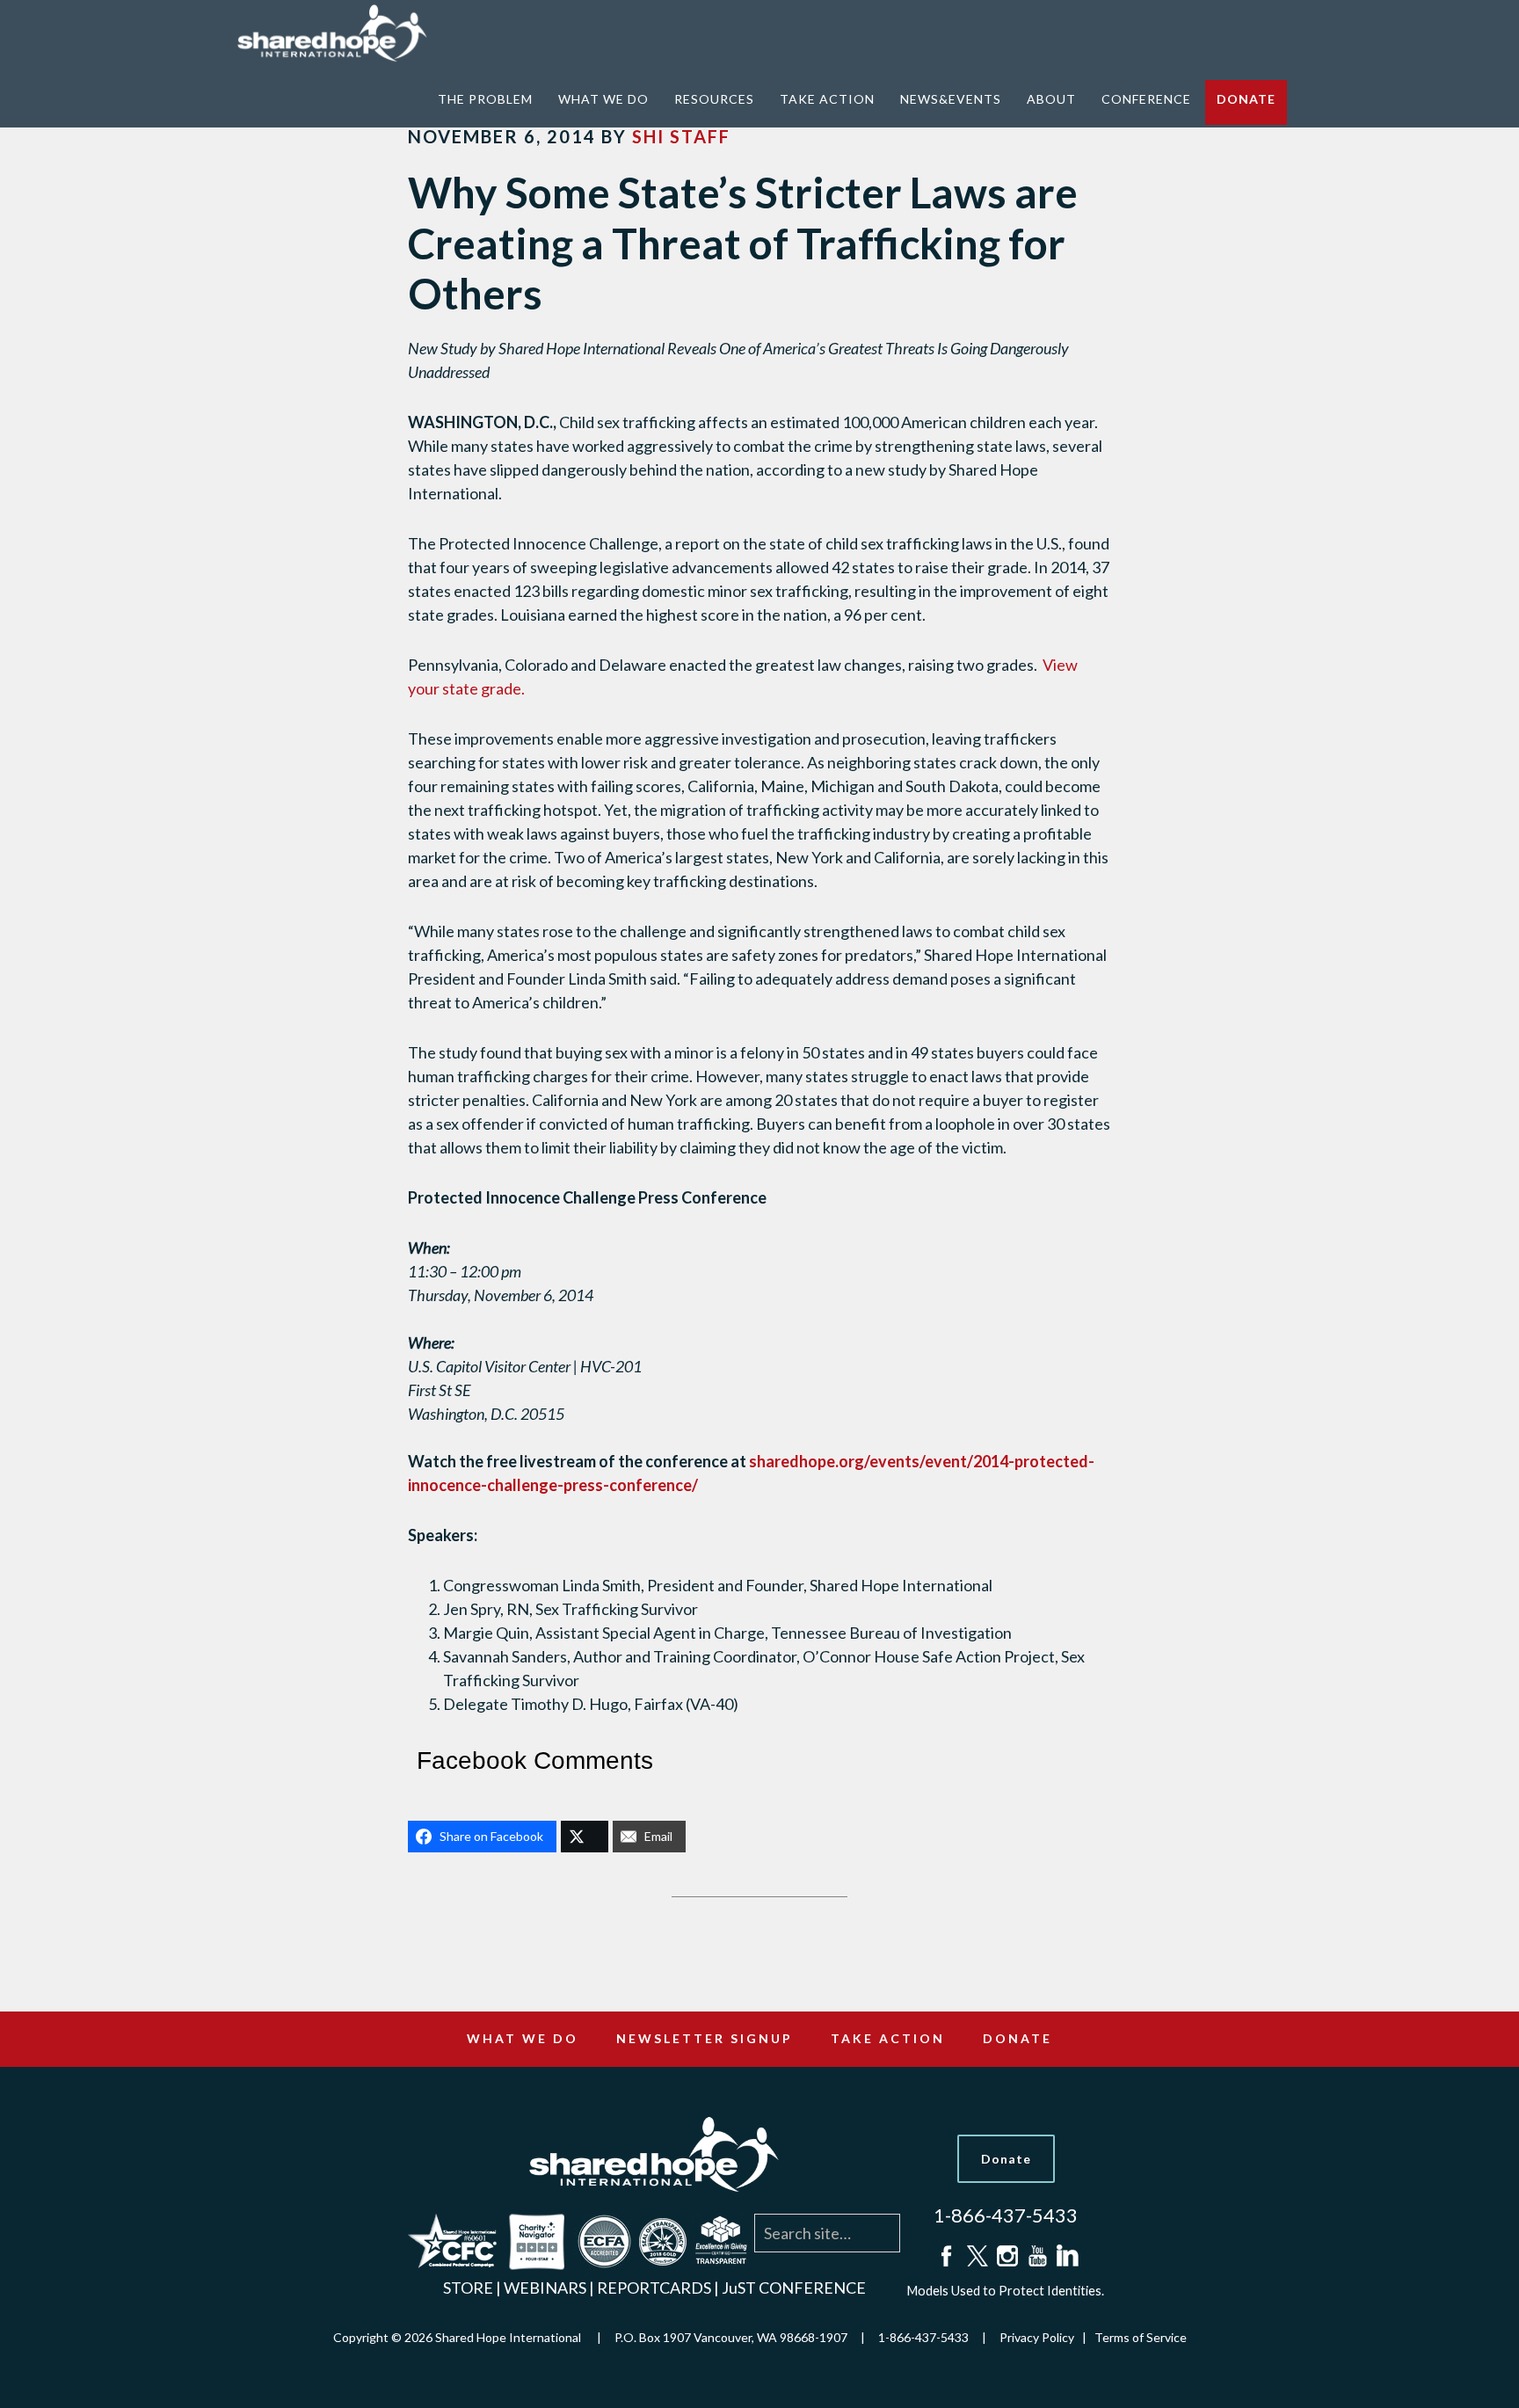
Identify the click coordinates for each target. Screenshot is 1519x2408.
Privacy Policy (1037, 2337)
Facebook (946, 2256)
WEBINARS (545, 2288)
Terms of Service (1141, 2337)
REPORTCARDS (654, 2288)
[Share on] (585, 1837)
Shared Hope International (342, 33)
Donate (1006, 2159)
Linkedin (1065, 2256)
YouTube (1036, 2256)
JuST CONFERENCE (794, 2288)
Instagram (1006, 2256)
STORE (468, 2288)
